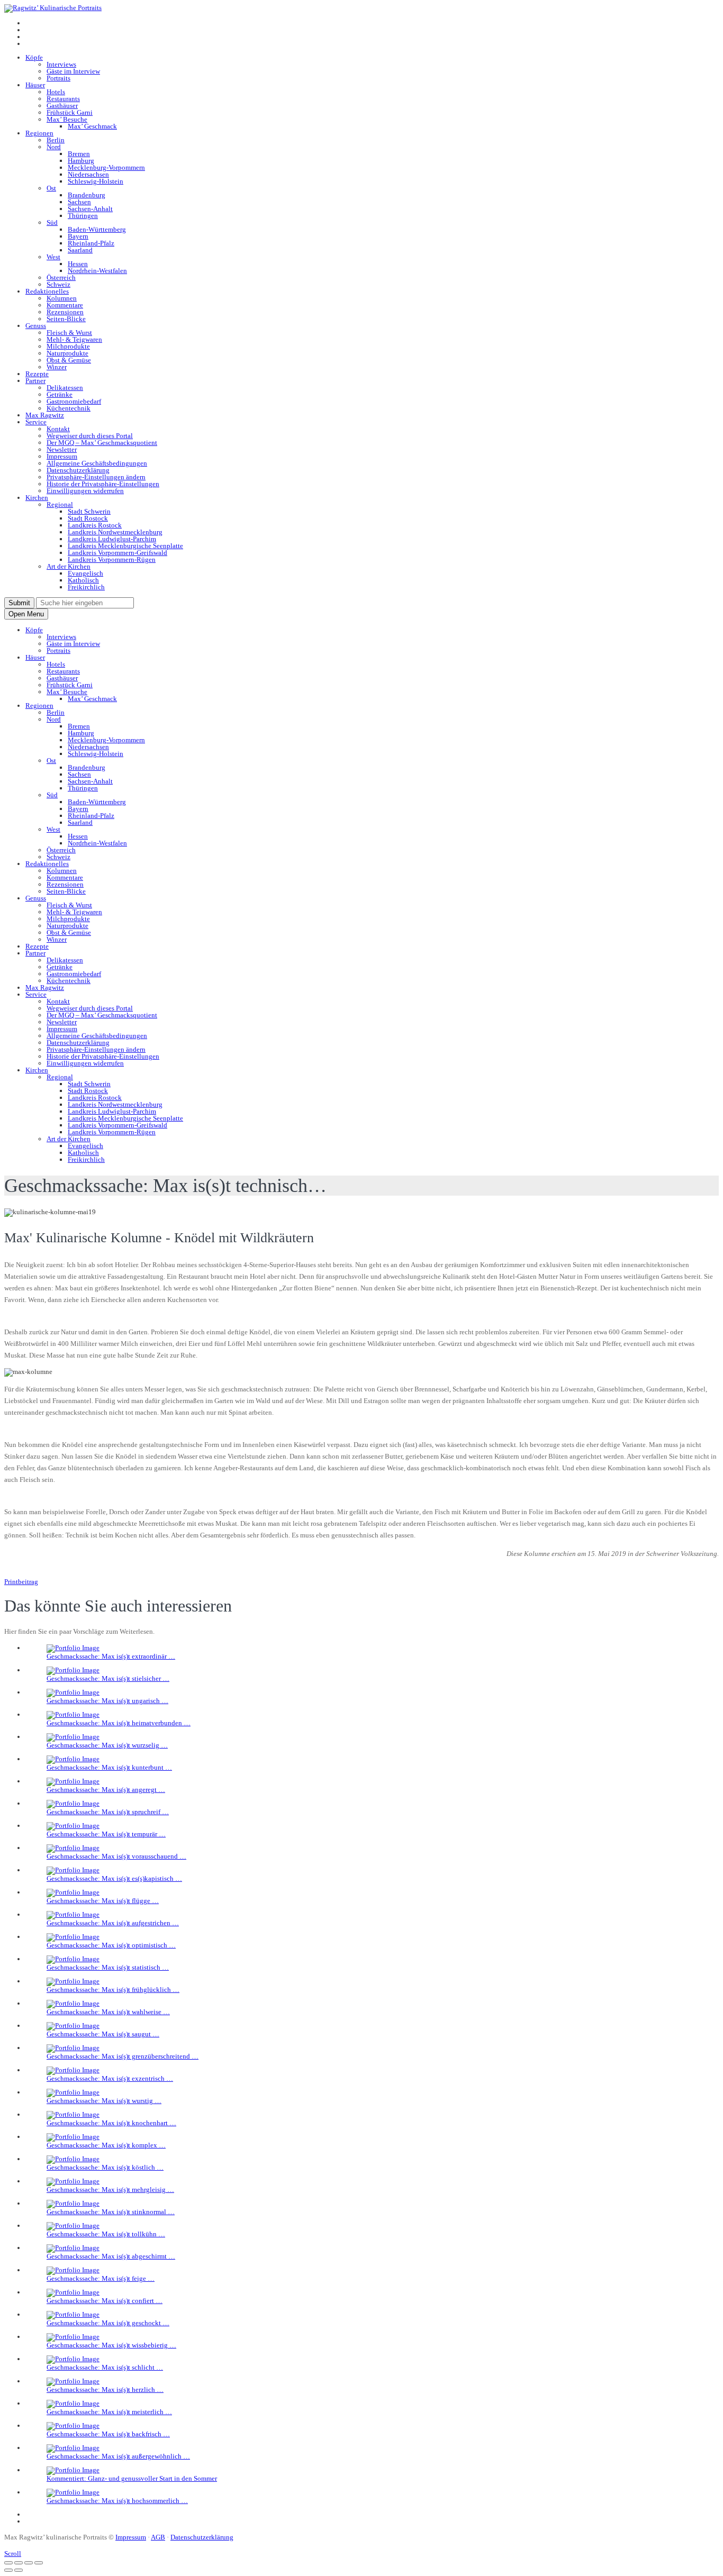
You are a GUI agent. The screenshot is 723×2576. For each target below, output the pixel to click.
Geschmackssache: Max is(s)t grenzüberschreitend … (123, 2056)
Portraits (58, 78)
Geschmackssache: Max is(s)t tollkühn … (106, 2234)
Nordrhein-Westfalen (97, 271)
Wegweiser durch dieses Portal (90, 436)
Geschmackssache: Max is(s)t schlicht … (105, 2367)
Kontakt (58, 429)
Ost (51, 188)
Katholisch (83, 580)
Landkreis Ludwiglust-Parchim (112, 539)
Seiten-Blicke (66, 319)
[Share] (19, 2563)
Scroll (13, 2554)
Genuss (36, 326)
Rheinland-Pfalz (91, 243)
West (53, 257)
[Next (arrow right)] (19, 2570)
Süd (52, 222)
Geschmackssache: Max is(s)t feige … (101, 2278)
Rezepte (37, 374)
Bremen (79, 154)
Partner (35, 381)
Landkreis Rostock (95, 525)
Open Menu (26, 614)
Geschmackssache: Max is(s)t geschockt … (108, 2323)
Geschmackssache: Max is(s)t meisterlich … (109, 2412)
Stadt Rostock (88, 518)
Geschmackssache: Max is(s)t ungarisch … (107, 1701)
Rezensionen (65, 312)
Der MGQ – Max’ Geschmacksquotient (102, 443)
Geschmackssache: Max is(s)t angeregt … (106, 1790)
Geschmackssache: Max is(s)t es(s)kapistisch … (114, 1878)
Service (36, 422)
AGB (158, 2537)
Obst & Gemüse (69, 360)
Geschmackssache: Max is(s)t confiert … (105, 2301)
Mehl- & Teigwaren (74, 339)
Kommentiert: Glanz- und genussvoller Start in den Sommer (132, 2478)
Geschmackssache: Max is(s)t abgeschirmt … (111, 2256)
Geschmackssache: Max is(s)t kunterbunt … (109, 1767)
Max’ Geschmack (92, 126)
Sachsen (79, 202)
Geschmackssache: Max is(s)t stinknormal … (111, 2212)
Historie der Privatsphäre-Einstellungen (103, 484)
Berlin (56, 140)
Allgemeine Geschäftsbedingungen (97, 463)
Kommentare (65, 305)
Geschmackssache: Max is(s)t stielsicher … (108, 1678)
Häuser (35, 85)
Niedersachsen (88, 174)
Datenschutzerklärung (78, 470)
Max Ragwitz (45, 415)
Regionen (39, 133)
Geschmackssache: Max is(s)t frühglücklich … (113, 1990)
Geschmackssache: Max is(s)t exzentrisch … (110, 2078)
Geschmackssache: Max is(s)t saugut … (103, 2034)
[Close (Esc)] (8, 2563)
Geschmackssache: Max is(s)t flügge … (103, 1901)
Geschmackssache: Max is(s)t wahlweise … (108, 2012)
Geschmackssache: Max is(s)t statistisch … (108, 1967)
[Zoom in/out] (39, 2563)
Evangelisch (85, 573)
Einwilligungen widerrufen (85, 491)
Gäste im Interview (73, 71)
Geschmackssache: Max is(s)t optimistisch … (111, 1945)
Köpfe (34, 57)
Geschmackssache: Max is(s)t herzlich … (105, 2390)
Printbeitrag (21, 1582)
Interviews (61, 64)
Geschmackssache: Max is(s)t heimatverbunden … (119, 1723)
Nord (54, 147)
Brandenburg (87, 195)
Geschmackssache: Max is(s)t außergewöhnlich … (118, 2456)
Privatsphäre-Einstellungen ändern (96, 477)
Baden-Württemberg (97, 229)
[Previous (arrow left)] (8, 2570)
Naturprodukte (67, 353)
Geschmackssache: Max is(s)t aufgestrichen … (113, 1923)
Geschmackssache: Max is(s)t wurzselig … (107, 1745)
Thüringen (83, 216)
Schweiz (58, 284)
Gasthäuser (62, 106)
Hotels (56, 92)
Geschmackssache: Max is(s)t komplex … (106, 2145)
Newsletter (62, 449)
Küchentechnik (69, 408)
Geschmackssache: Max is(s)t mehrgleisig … (110, 2190)
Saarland (80, 250)
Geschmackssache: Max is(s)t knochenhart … (111, 2123)
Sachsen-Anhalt (90, 209)
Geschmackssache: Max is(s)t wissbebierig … (111, 2345)
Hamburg (81, 161)
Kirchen (37, 498)
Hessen (78, 264)
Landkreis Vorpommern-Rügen (112, 559)
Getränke (60, 394)
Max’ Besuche (67, 119)
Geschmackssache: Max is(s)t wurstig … (104, 2101)
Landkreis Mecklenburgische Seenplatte (125, 546)
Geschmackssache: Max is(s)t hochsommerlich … (117, 2501)
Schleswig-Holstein (96, 181)
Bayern (78, 236)
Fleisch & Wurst (69, 333)
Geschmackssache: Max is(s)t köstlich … (105, 2167)
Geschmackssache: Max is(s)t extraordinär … (111, 1656)
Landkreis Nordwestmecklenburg (115, 532)
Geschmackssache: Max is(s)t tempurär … (106, 1834)
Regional (60, 504)
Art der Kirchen (69, 566)
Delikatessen (65, 388)
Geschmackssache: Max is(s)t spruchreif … (108, 1812)
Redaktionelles (47, 291)
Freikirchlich (86, 587)
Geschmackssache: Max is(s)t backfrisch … (108, 2434)
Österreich (61, 277)
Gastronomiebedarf (74, 401)
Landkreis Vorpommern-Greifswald (118, 553)
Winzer (57, 367)
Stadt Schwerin (89, 511)
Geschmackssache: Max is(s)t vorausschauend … (116, 1856)
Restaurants (63, 99)
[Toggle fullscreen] (29, 2563)
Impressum (62, 456)
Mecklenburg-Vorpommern (106, 167)
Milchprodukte (68, 346)
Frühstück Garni (70, 112)
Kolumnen (62, 298)
